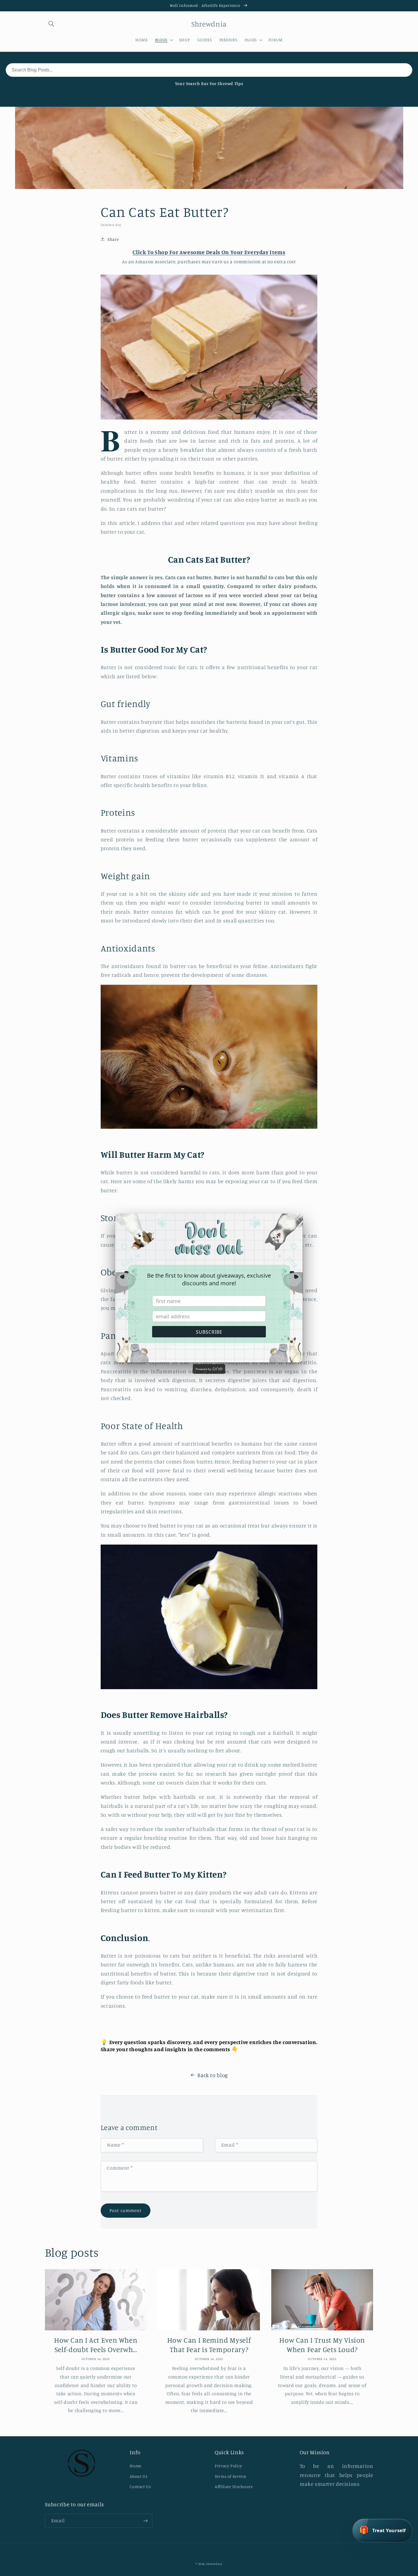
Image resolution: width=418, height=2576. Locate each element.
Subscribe (209, 1332)
